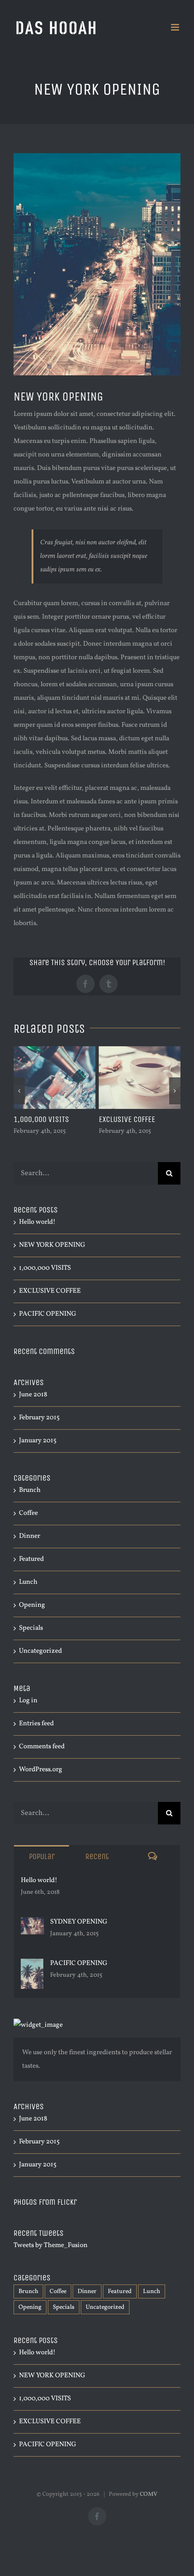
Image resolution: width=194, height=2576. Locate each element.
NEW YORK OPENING (52, 1245)
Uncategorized (40, 1651)
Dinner (30, 1536)
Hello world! (37, 1222)
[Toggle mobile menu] (176, 27)
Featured (31, 1559)
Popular (42, 1856)
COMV (149, 2494)
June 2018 (33, 1395)
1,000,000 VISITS (41, 1119)
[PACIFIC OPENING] (32, 1965)
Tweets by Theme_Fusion (51, 2245)
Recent (97, 1856)
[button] (19, 1091)
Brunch (30, 1490)
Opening (32, 1605)
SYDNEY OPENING (79, 1922)
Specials (31, 1628)
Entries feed (36, 1724)
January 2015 (38, 1441)
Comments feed (42, 1747)
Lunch (28, 1582)
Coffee (28, 1513)
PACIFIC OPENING (48, 1314)
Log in (28, 1701)
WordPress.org (41, 1770)
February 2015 (39, 1418)
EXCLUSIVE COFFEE (127, 1119)
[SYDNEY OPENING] (32, 1924)
